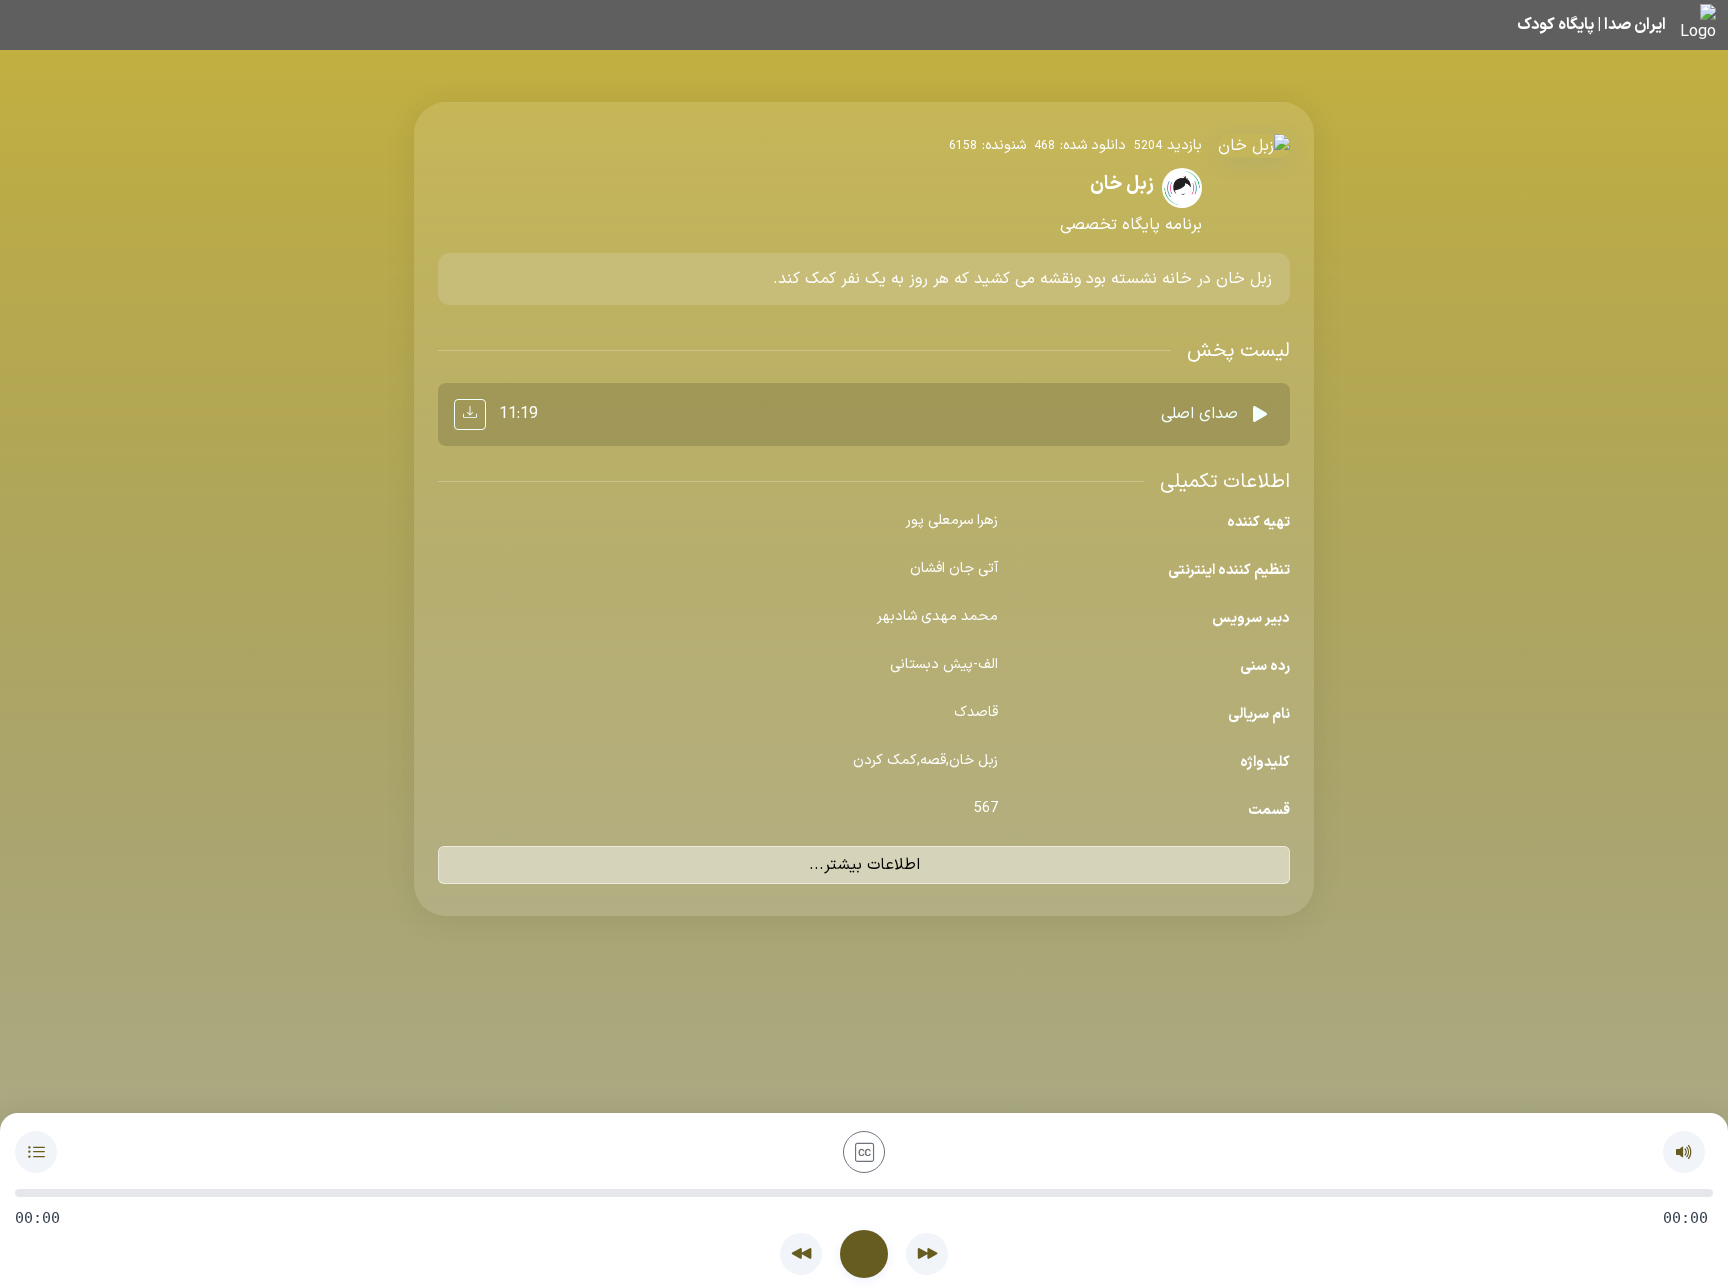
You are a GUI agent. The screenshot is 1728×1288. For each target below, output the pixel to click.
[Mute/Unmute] (1684, 1152)
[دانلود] (470, 414)
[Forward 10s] (927, 1254)
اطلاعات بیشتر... (864, 865)
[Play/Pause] (864, 1254)
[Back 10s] (801, 1254)
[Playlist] (36, 1152)
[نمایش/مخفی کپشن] (864, 1152)
